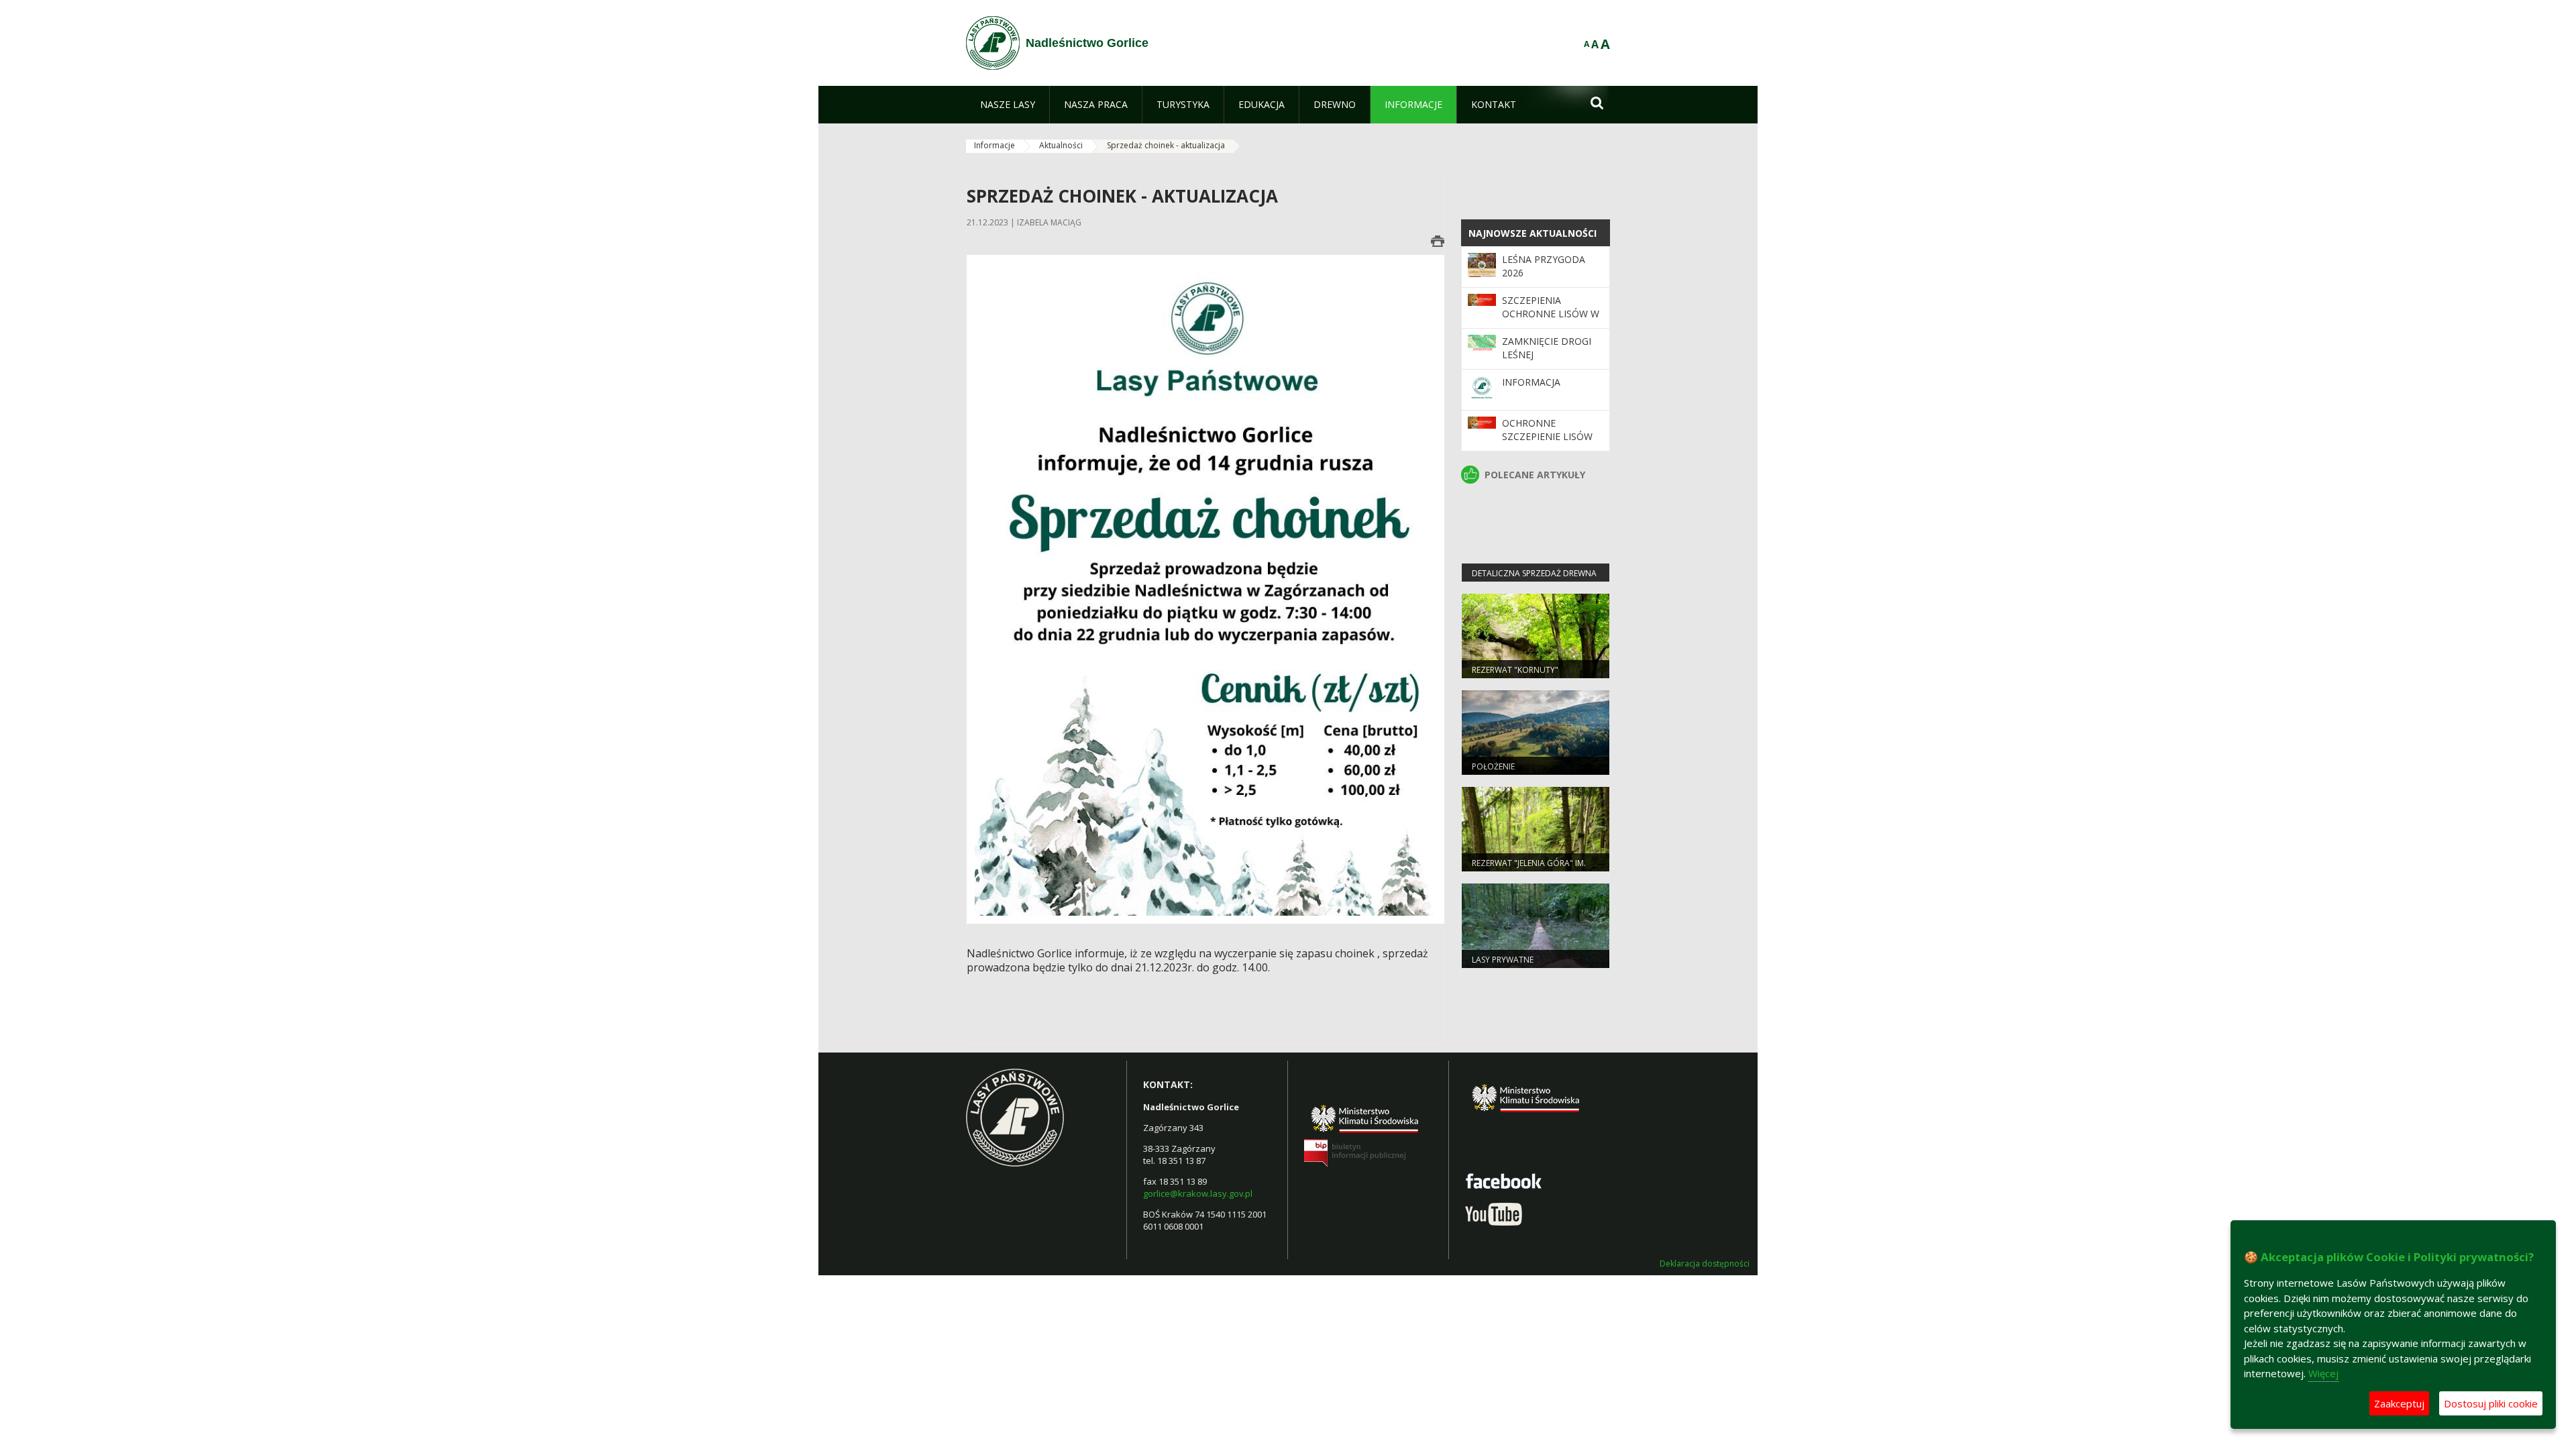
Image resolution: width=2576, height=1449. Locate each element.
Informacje (995, 145)
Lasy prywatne (1503, 960)
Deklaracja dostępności (1705, 1264)
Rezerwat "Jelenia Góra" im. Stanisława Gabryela (1529, 869)
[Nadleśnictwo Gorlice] (993, 43)
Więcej (2323, 1373)
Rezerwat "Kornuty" (1515, 670)
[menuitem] (1008, 105)
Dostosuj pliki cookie (2491, 1403)
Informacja (1531, 382)
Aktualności (1061, 145)
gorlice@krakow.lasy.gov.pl (1198, 1193)
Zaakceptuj (2399, 1403)
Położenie (1493, 766)
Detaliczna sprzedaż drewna (1534, 573)
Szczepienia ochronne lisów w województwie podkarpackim (1551, 321)
